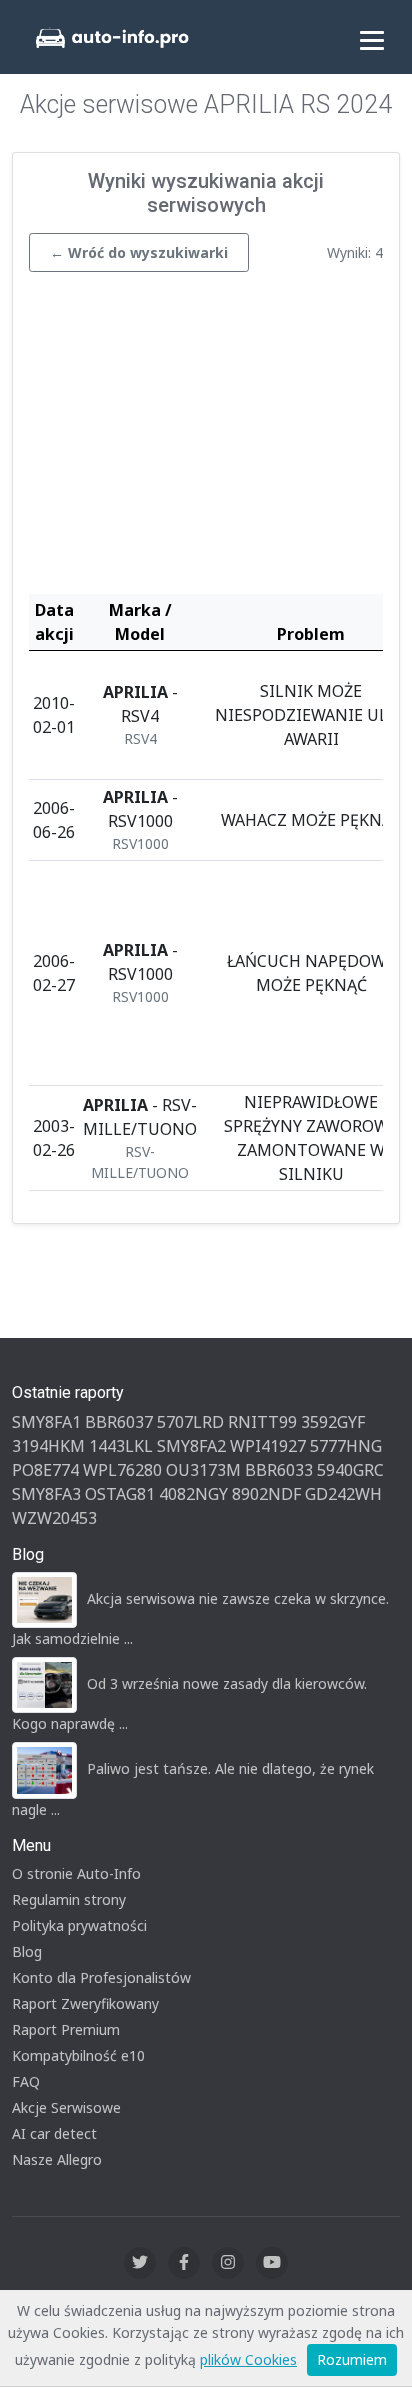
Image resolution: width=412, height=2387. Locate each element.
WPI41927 (268, 1446)
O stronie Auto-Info (76, 1873)
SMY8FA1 (46, 1422)
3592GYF (333, 1422)
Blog (27, 1951)
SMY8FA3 (46, 1494)
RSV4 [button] (140, 738)
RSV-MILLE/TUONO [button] (140, 1162)
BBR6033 (279, 1470)
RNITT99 (262, 1422)
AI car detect (54, 2133)
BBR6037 (119, 1422)
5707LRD (190, 1422)
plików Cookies (248, 2359)
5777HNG (346, 1446)
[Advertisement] (206, 438)
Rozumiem (352, 2359)
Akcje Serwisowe (66, 2107)
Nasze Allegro (57, 2159)
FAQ (26, 2081)
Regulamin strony (69, 1899)
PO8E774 (45, 1470)
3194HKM (48, 1446)
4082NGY (193, 1494)
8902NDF (266, 1494)
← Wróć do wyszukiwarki (139, 252)
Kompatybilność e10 (78, 2055)
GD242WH (343, 1494)
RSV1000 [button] (140, 843)
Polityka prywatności (79, 1925)
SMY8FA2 (191, 1446)
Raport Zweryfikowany (85, 2003)
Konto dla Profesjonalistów (101, 1977)
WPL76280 (122, 1470)
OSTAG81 (120, 1494)
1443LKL (121, 1446)
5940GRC (350, 1470)
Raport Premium (66, 2029)
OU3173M (203, 1470)
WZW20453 (54, 1518)
